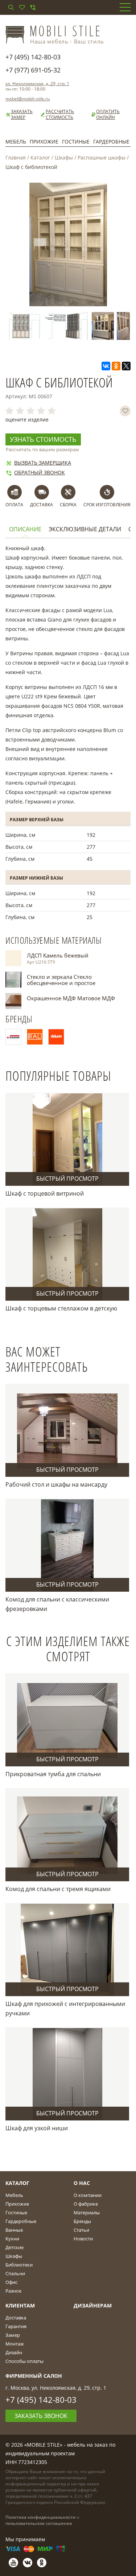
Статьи (81, 2230)
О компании (88, 2195)
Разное (13, 2291)
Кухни (12, 2239)
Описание (25, 529)
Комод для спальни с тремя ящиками (58, 1889)
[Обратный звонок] (33, 7)
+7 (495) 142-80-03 (33, 57)
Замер (13, 2335)
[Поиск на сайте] (11, 7)
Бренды (82, 2221)
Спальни (15, 2273)
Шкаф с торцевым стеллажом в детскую (61, 1308)
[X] (126, 366)
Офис (11, 2282)
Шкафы (64, 157)
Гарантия (16, 2326)
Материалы (87, 2213)
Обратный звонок (40, 472)
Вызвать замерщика (43, 463)
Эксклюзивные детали (85, 529)
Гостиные (76, 142)
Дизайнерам (93, 2305)
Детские (15, 2247)
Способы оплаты (24, 2361)
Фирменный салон (34, 2376)
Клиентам (20, 2305)
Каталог (40, 157)
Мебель (16, 142)
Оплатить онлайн (108, 115)
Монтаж (15, 2344)
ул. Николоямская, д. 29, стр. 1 (37, 84)
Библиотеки (19, 2265)
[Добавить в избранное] (125, 411)
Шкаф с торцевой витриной (45, 1193)
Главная (16, 157)
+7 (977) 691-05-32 (33, 70)
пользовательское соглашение (39, 2523)
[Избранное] (22, 7)
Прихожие (44, 142)
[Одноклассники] (116, 366)
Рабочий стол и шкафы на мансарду (56, 1484)
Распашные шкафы (102, 157)
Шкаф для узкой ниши (37, 2128)
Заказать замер (22, 115)
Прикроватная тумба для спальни (53, 1774)
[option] (55, 326)
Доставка (16, 2318)
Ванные (14, 2230)
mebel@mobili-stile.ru (28, 99)
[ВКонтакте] (106, 366)
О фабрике (86, 2204)
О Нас (82, 2183)
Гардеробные (111, 142)
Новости (83, 2239)
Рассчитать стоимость (60, 115)
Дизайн (14, 2352)
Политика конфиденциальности (40, 2517)
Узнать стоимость (43, 439)
